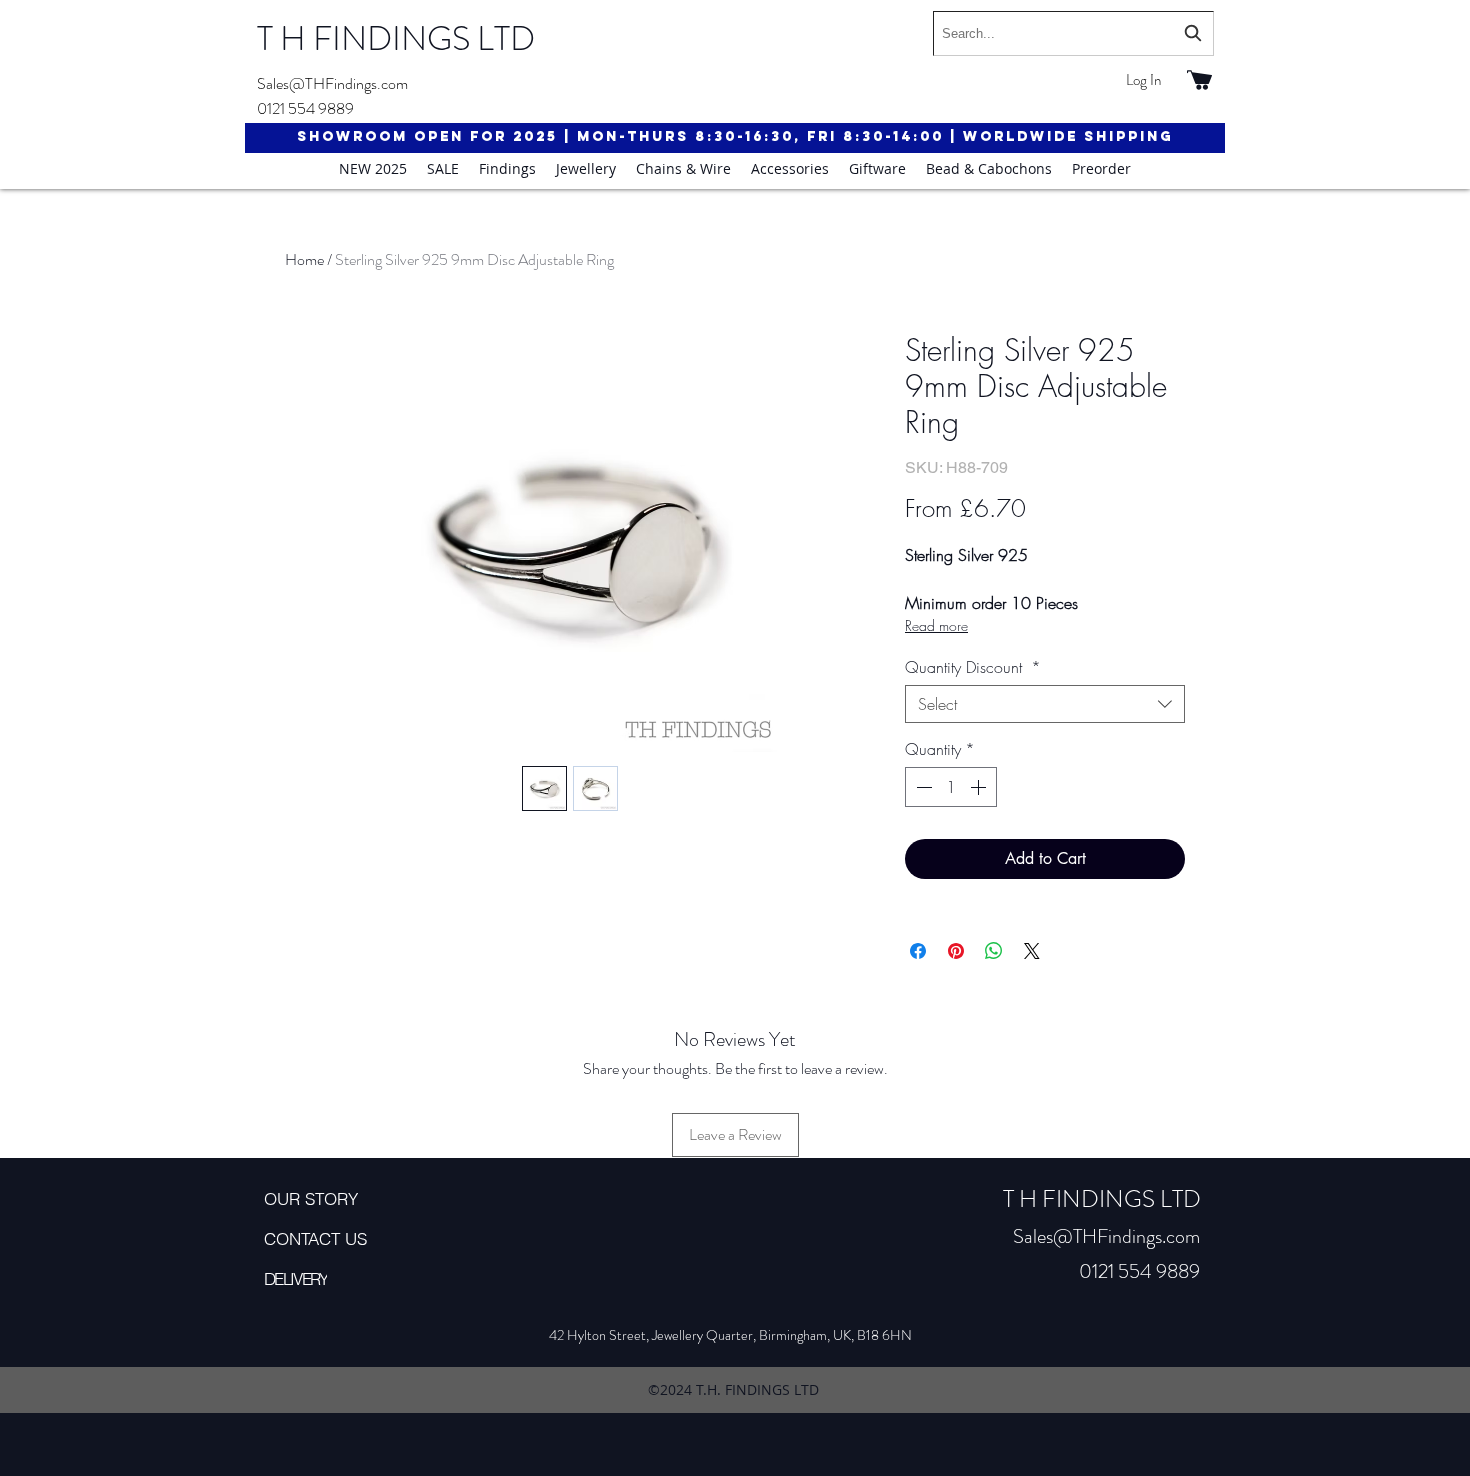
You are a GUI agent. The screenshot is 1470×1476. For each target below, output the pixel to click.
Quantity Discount (973, 667)
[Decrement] (922, 787)
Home (304, 259)
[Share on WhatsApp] (994, 951)
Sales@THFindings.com (332, 83)
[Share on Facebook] (918, 951)
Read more (936, 625)
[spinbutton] (951, 787)
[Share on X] (1032, 951)
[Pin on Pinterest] (956, 951)
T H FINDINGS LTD (396, 38)
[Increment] (980, 787)
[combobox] (1073, 33)
